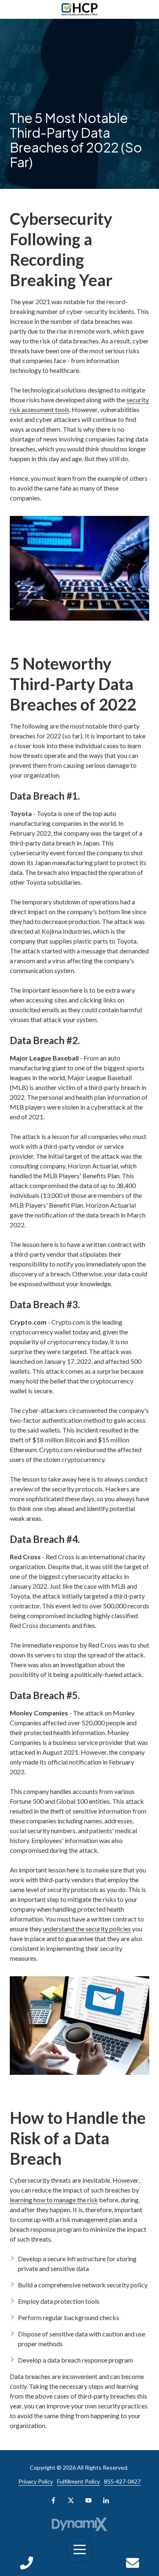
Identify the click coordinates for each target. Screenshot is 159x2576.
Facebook (53, 2500)
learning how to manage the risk (54, 2200)
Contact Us (133, 2563)
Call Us (26, 2563)
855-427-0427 (122, 2481)
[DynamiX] (80, 2524)
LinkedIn (106, 2500)
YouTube (88, 2500)
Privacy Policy (36, 2481)
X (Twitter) (71, 2500)
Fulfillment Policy (78, 2481)
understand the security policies (87, 1929)
